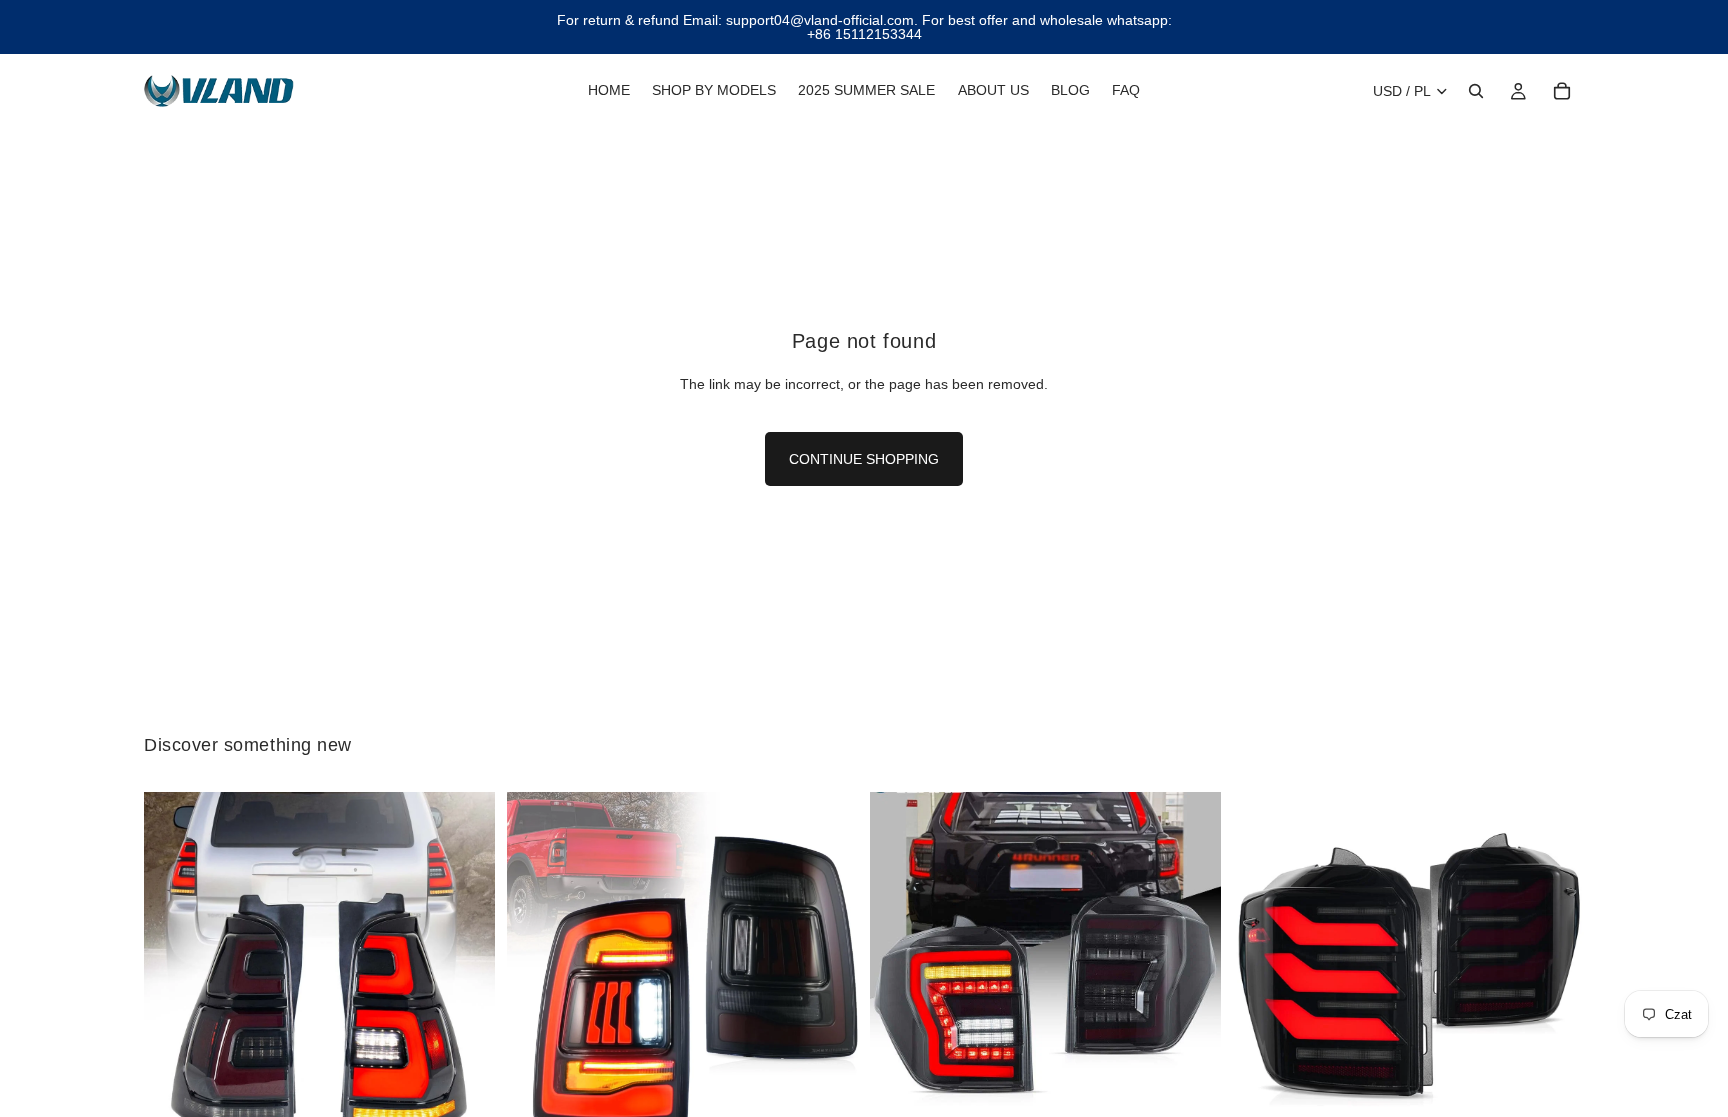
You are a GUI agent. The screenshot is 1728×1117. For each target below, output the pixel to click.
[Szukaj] (1476, 91)
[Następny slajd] (465, 968)
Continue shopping (864, 459)
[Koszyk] (1562, 91)
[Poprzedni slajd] (174, 968)
